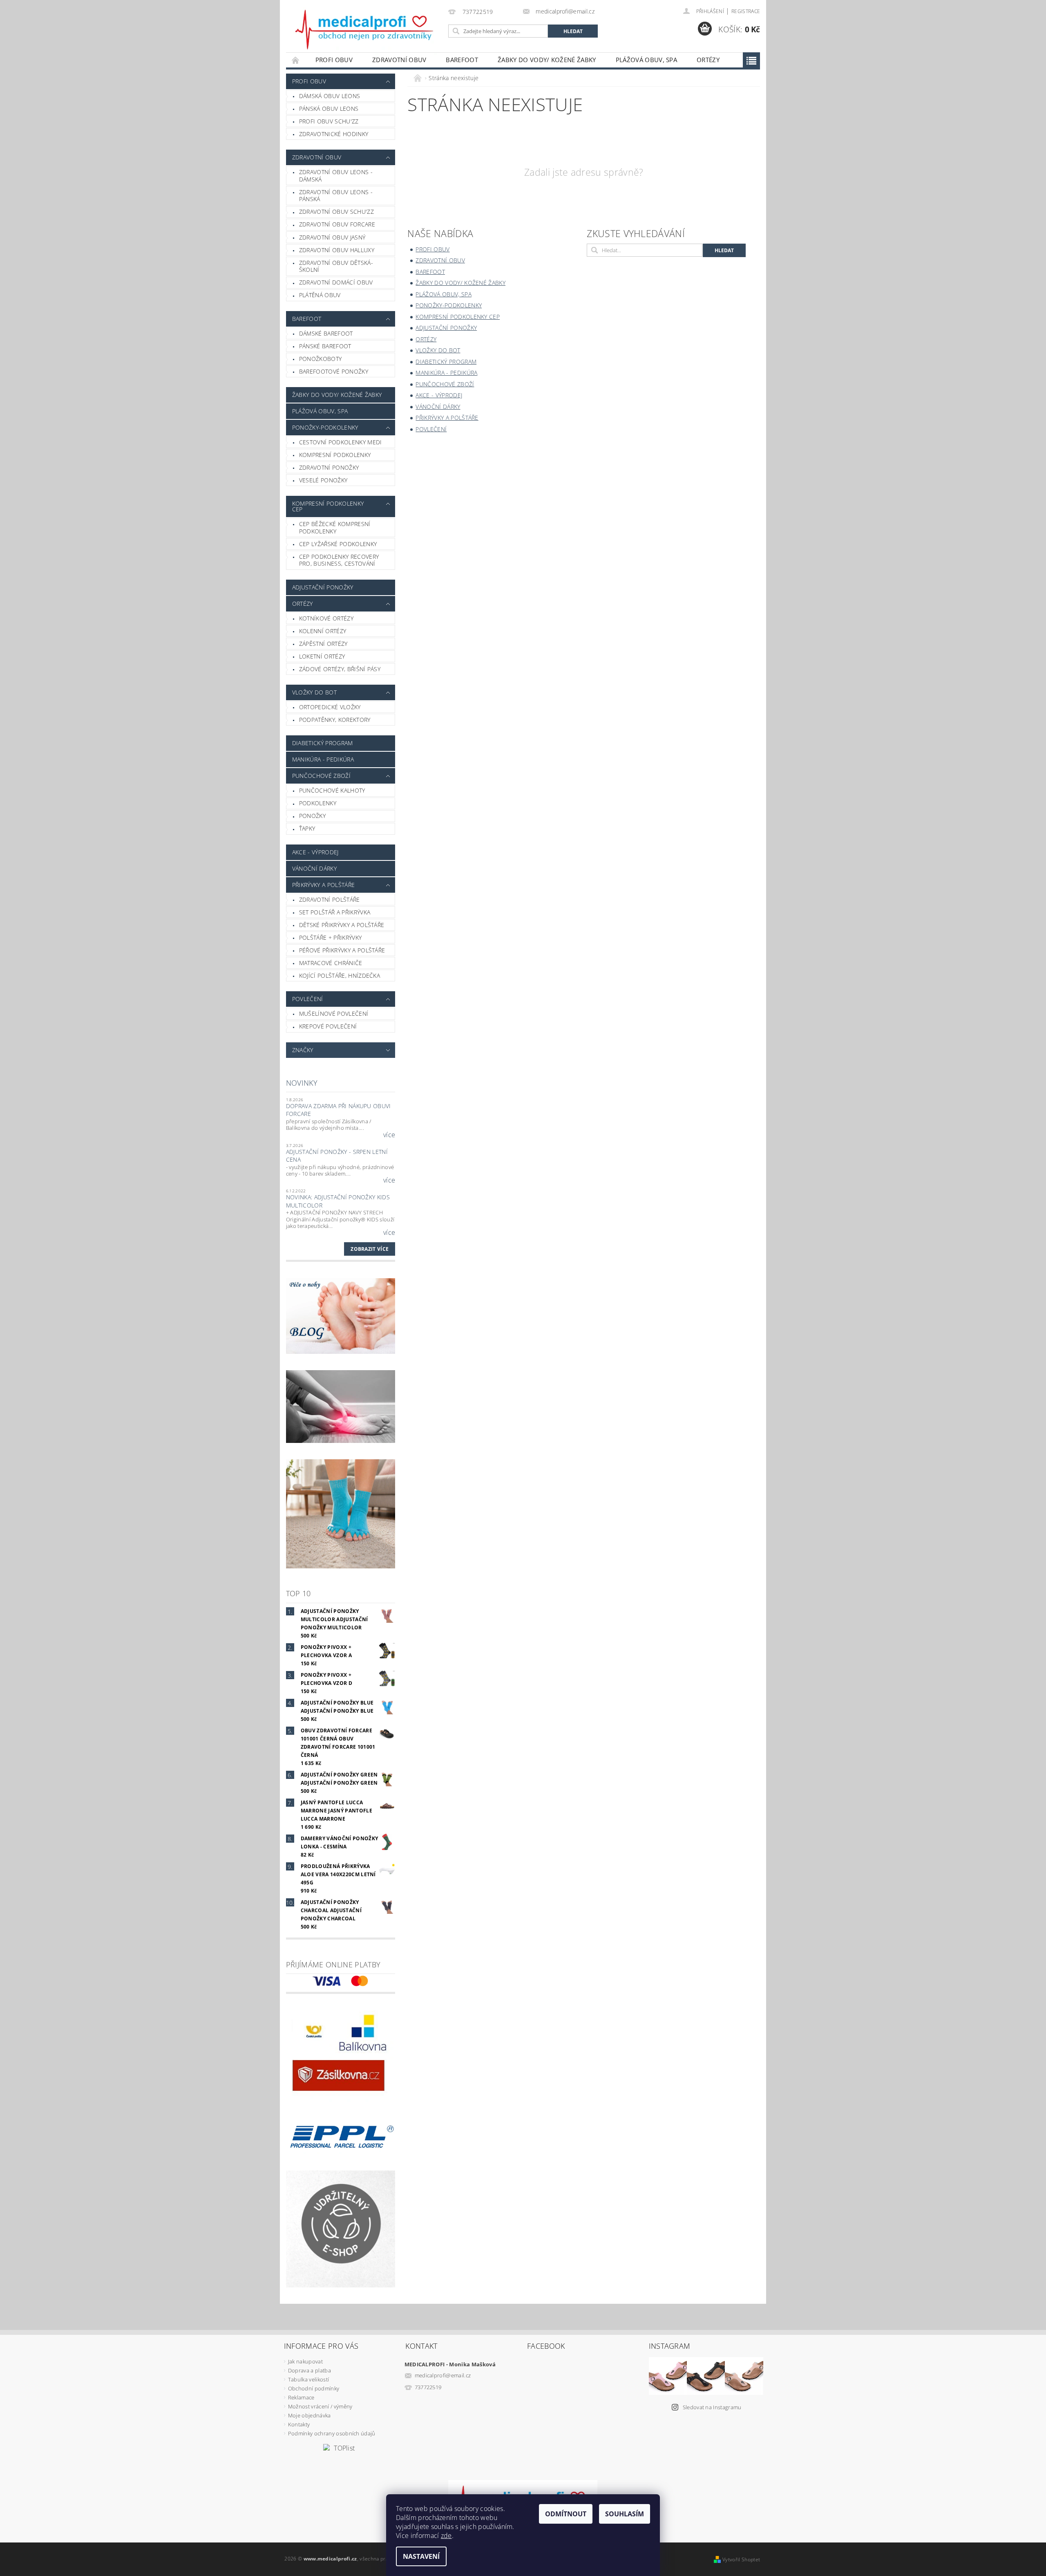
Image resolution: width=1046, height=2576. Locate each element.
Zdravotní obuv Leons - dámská (336, 176)
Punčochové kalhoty (332, 790)
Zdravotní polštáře (330, 899)
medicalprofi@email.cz (443, 2375)
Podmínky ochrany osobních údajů (332, 2433)
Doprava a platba (310, 2370)
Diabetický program (323, 743)
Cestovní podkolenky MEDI (341, 442)
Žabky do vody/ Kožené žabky (547, 60)
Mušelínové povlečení (334, 1014)
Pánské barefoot (325, 346)
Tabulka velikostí (308, 2379)
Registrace (746, 11)
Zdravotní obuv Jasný (332, 237)
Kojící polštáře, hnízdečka (340, 976)
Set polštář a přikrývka (335, 912)
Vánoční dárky (314, 868)
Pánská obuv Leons (329, 109)
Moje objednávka (310, 2415)
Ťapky (307, 828)
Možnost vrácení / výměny (320, 2406)
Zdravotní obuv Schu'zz (336, 212)
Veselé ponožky (323, 480)
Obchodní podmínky (314, 2388)
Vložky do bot (314, 692)
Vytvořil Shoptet (741, 2559)
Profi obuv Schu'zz (329, 121)
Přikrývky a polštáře (323, 885)
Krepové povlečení (328, 1026)
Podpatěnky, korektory (335, 720)
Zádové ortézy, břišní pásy (340, 669)
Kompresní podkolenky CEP (328, 506)
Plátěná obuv (320, 295)
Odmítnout (566, 2514)
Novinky (302, 1083)
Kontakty (299, 2424)
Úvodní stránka (296, 60)
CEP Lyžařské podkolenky (338, 544)
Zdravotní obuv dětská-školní (336, 266)
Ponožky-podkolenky (325, 427)
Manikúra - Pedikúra (323, 759)
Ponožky (312, 816)
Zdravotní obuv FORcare (337, 224)
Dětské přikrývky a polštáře (342, 925)
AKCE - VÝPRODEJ (315, 852)
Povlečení (308, 999)
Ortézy (708, 60)
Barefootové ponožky (334, 371)
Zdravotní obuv (399, 60)
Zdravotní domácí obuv (336, 282)
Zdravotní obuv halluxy (337, 250)
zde (446, 2536)
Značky (303, 1050)
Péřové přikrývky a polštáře (342, 950)
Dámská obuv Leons (330, 96)
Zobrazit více (370, 1249)
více (389, 1135)
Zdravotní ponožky (329, 467)
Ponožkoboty (321, 359)
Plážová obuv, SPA (646, 60)
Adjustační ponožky (323, 587)
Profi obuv (334, 60)
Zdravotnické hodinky (334, 134)
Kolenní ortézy (323, 631)
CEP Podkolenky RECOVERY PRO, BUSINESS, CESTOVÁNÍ (339, 560)
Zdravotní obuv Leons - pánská (336, 196)
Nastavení (421, 2556)
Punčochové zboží (321, 776)
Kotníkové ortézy (326, 618)
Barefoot (462, 60)
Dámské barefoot (326, 333)
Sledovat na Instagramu (712, 2407)
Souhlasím (625, 2514)
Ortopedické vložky (330, 707)
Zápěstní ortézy (323, 644)
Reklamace (301, 2397)
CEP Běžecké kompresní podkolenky (335, 528)
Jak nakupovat (305, 2361)
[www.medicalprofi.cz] (365, 30)
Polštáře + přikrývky (330, 937)
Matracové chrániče (331, 963)
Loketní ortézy (322, 656)
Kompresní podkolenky (335, 455)
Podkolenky (318, 803)
